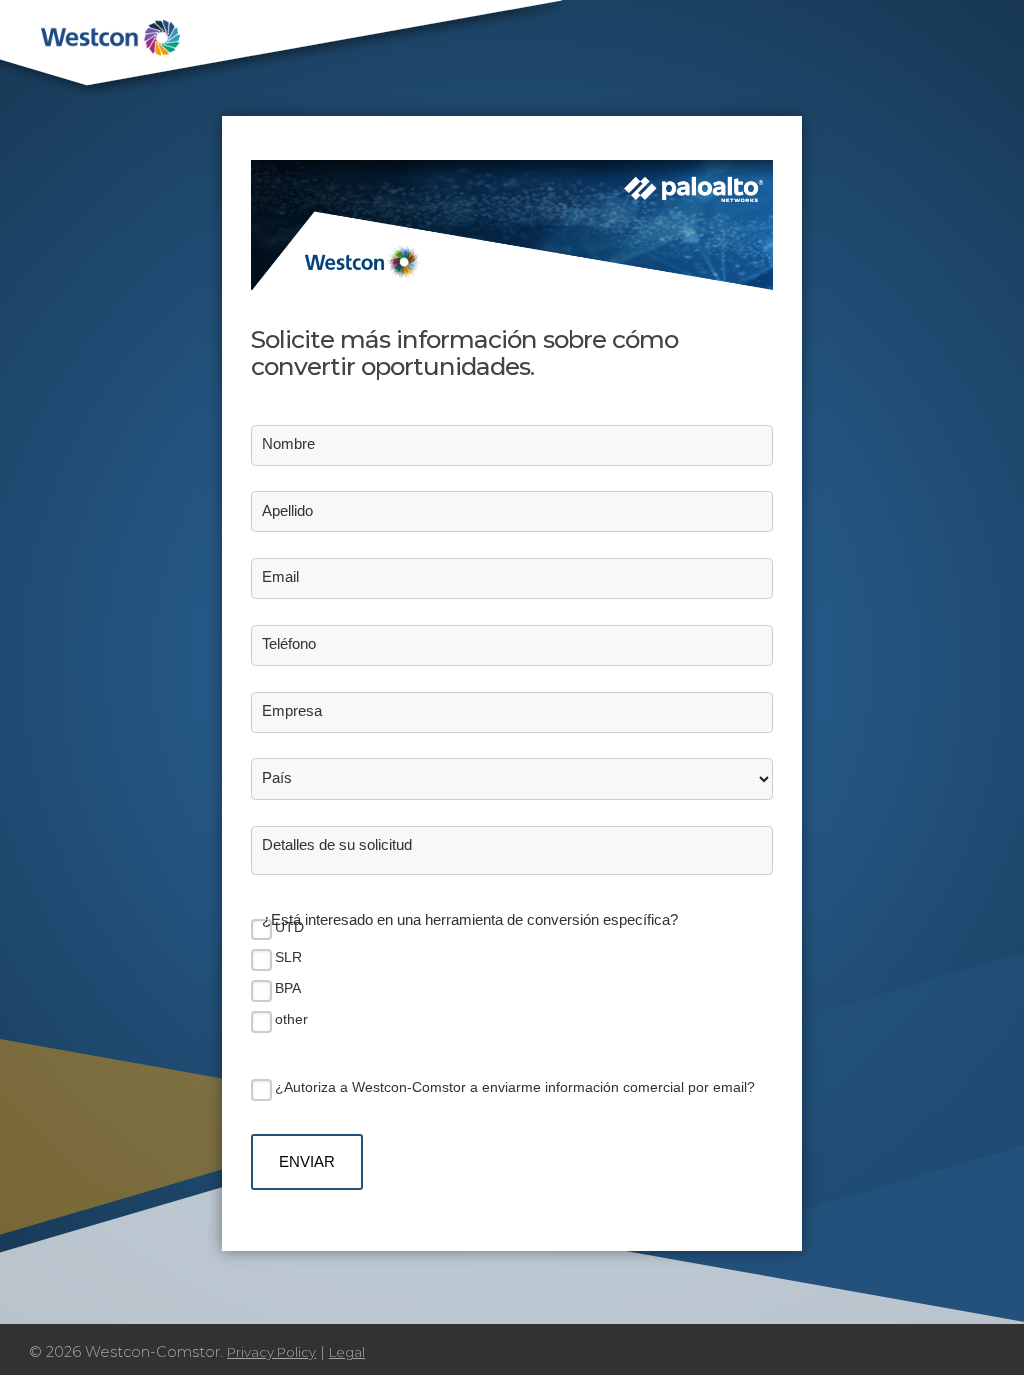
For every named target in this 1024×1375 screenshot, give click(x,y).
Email (280, 577)
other (291, 1019)
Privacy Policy (271, 1352)
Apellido (287, 511)
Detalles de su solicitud (337, 845)
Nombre (288, 444)
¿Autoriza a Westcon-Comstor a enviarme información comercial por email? (515, 1087)
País (277, 778)
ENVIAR (307, 1162)
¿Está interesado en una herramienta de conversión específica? (470, 920)
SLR (288, 957)
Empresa (292, 711)
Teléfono (289, 644)
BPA (288, 988)
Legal (347, 1352)
